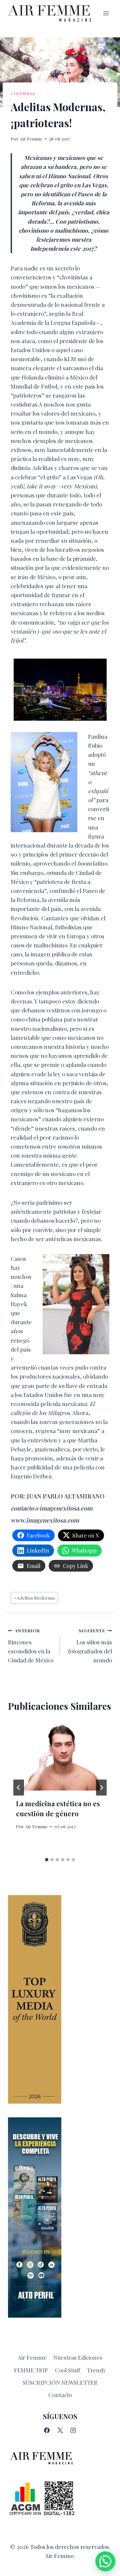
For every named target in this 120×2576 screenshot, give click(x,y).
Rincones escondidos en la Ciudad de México (31, 1646)
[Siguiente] (101, 1788)
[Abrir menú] (106, 13)
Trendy (96, 2370)
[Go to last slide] (19, 1788)
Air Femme (31, 139)
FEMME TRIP (31, 2370)
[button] (105, 2561)
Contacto (60, 2395)
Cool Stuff (67, 2370)
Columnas (23, 93)
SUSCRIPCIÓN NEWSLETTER (60, 2382)
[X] (60, 2430)
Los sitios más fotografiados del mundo (90, 1646)
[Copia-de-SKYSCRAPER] (60, 2217)
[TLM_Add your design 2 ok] (60, 1999)
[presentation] (60, 1756)
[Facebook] (47, 2430)
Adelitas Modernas (34, 1598)
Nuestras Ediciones (78, 2357)
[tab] (47, 1860)
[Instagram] (73, 2430)
